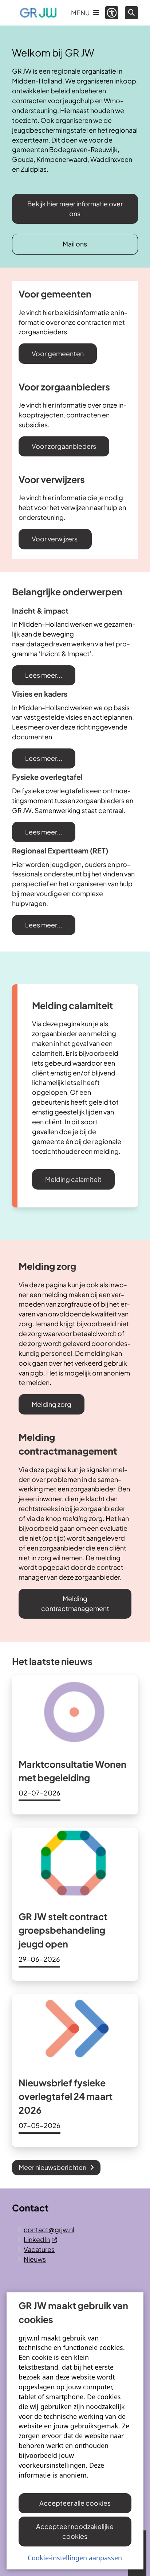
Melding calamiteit (73, 1179)
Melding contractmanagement (75, 1603)
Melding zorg (52, 1404)
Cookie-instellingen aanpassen (75, 2558)
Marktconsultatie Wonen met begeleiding (72, 1771)
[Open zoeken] (131, 13)
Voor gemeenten (58, 353)
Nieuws (35, 2259)
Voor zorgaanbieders (64, 446)
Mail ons (75, 244)
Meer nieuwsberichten (52, 2167)
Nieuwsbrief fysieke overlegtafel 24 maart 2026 (66, 2096)
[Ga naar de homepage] (38, 13)
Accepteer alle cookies (75, 2503)
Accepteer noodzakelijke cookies (75, 2531)
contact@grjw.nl (49, 2229)
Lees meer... (44, 675)
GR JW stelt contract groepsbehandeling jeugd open (63, 1930)
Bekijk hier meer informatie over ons (75, 209)
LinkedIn (37, 2239)
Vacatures (39, 2249)
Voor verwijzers (55, 539)
